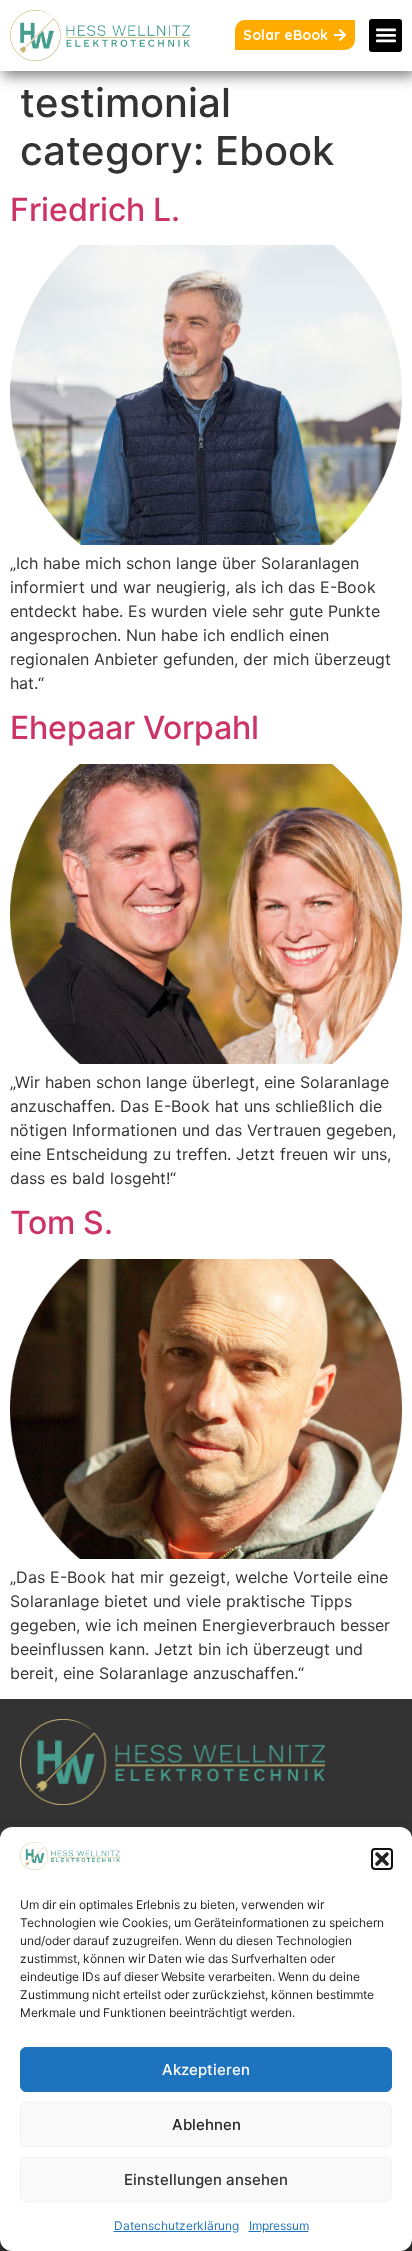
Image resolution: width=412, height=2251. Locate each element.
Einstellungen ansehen (206, 2179)
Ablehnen (206, 2124)
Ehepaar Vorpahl (134, 727)
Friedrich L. (95, 209)
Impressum (279, 2225)
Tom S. (61, 1222)
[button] (382, 1859)
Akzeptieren (206, 2069)
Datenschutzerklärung (176, 2225)
